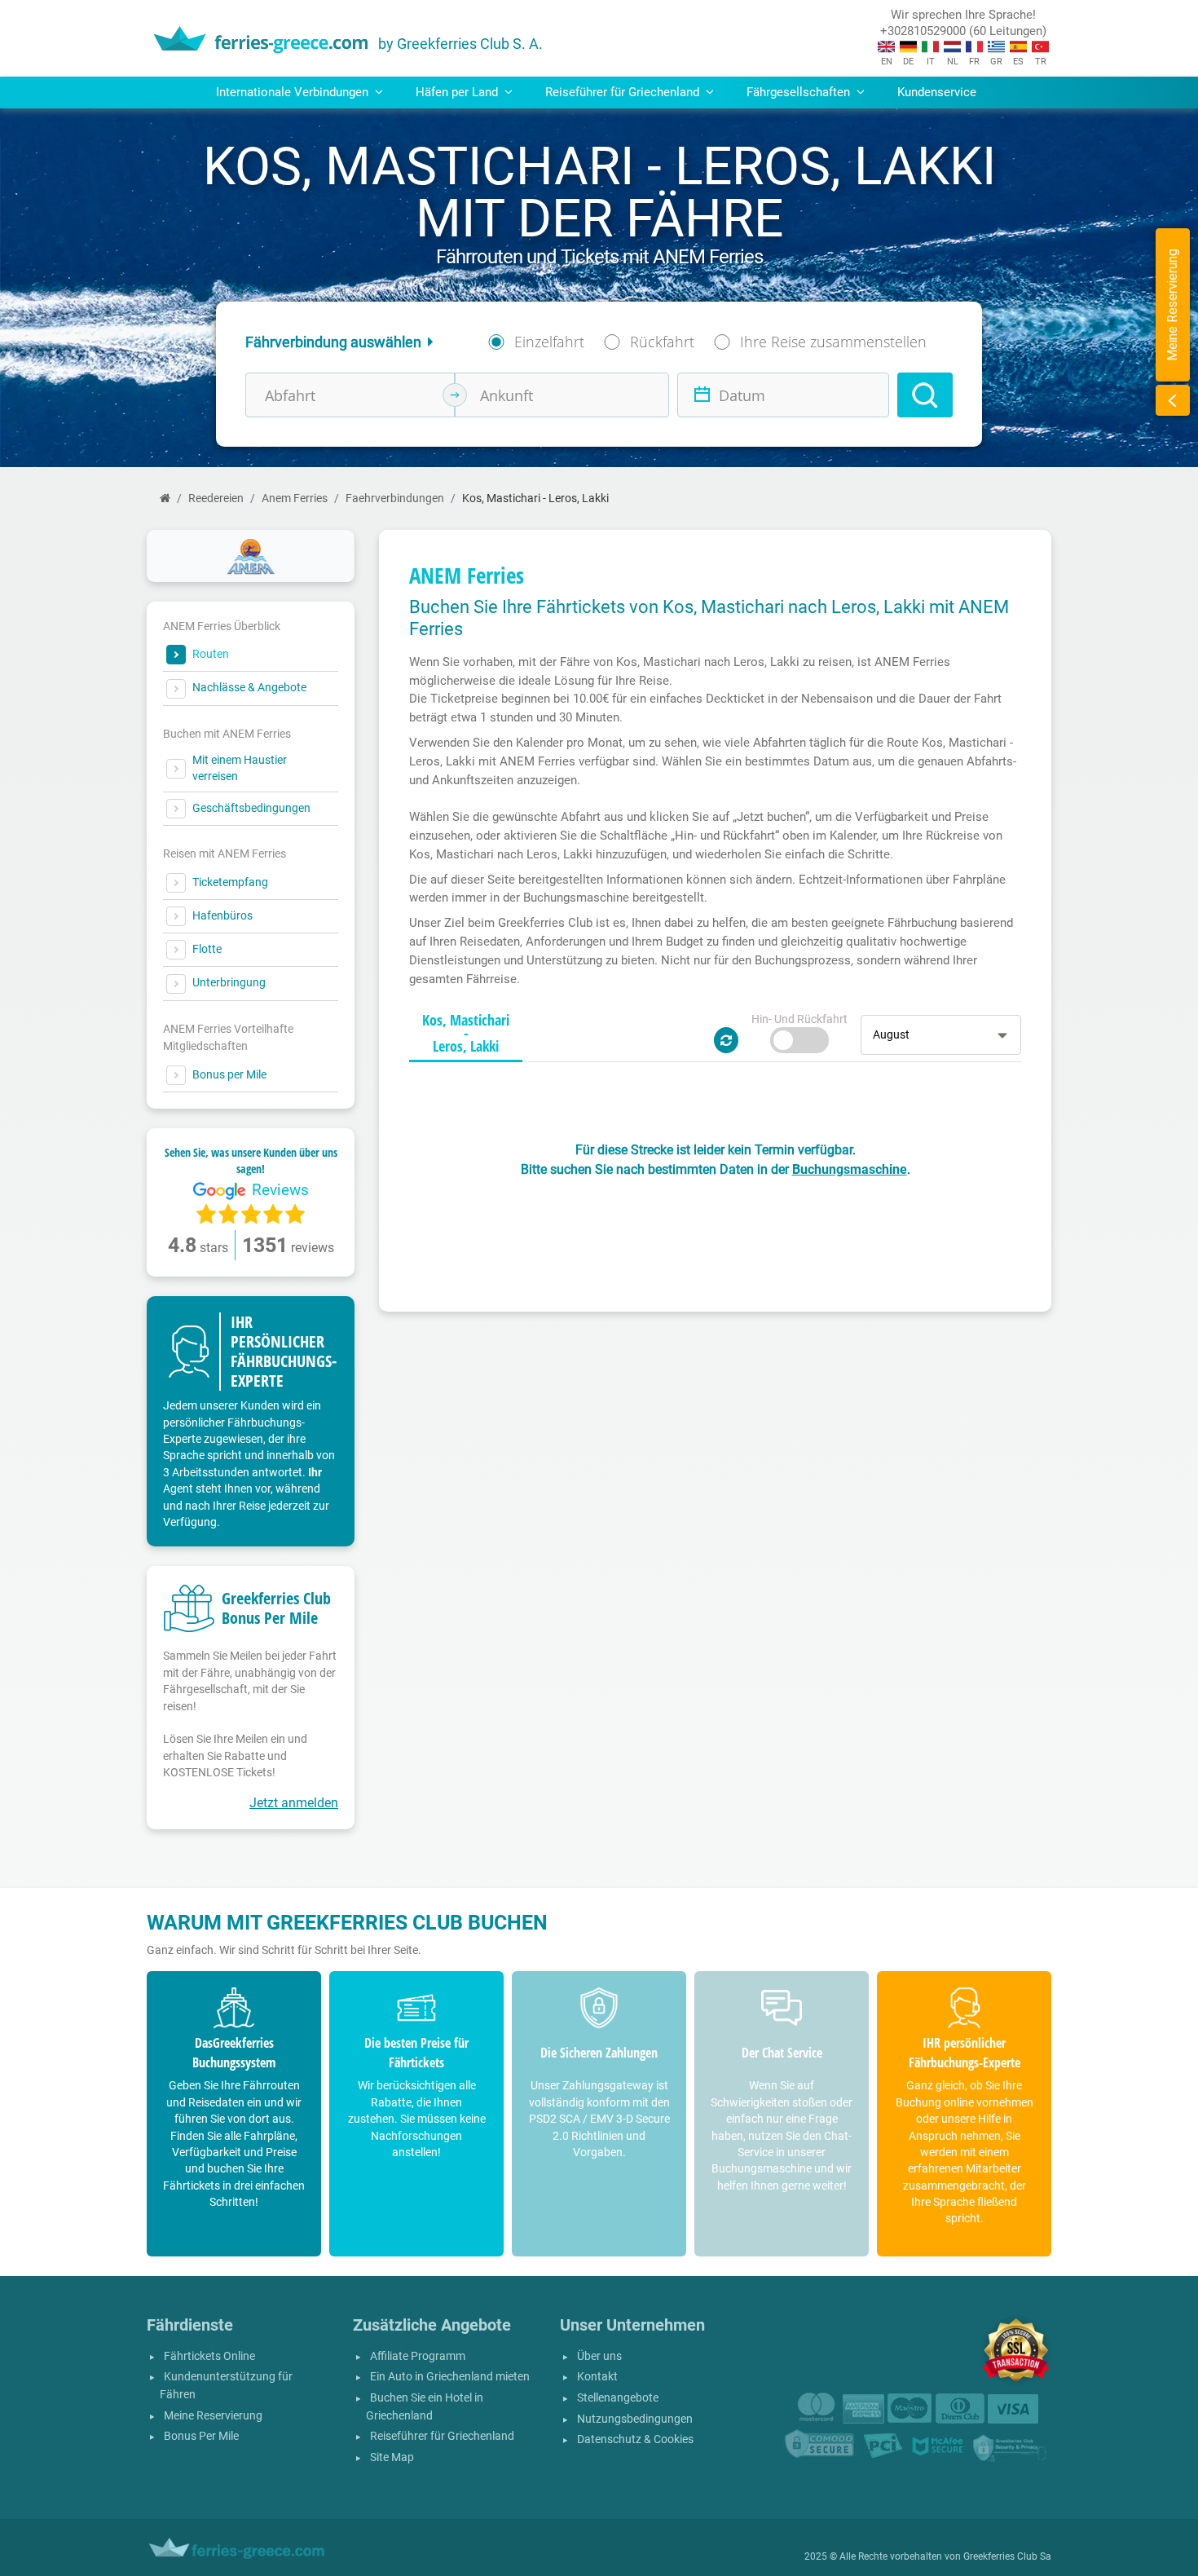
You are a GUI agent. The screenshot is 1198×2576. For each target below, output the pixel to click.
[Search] (925, 395)
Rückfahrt (662, 342)
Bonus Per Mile (201, 2436)
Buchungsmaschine (850, 1169)
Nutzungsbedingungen (635, 2419)
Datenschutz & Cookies (635, 2439)
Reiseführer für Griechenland (442, 2436)
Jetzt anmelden (294, 1803)
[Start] (165, 498)
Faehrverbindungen (395, 498)
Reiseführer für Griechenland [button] (624, 92)
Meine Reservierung (213, 2416)
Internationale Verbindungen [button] (294, 92)
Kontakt (597, 2377)
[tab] (466, 1034)
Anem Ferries (295, 498)
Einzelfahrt (549, 342)
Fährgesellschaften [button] (800, 92)
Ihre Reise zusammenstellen (833, 342)
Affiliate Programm (418, 2356)
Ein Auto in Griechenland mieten (450, 2377)
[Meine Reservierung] (1173, 400)
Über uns (599, 2356)
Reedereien (216, 498)
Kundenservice (937, 92)
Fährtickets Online (209, 2356)
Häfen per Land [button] (458, 92)
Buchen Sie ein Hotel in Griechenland (425, 2407)
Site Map (392, 2457)
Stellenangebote (618, 2398)
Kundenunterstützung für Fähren (226, 2386)
